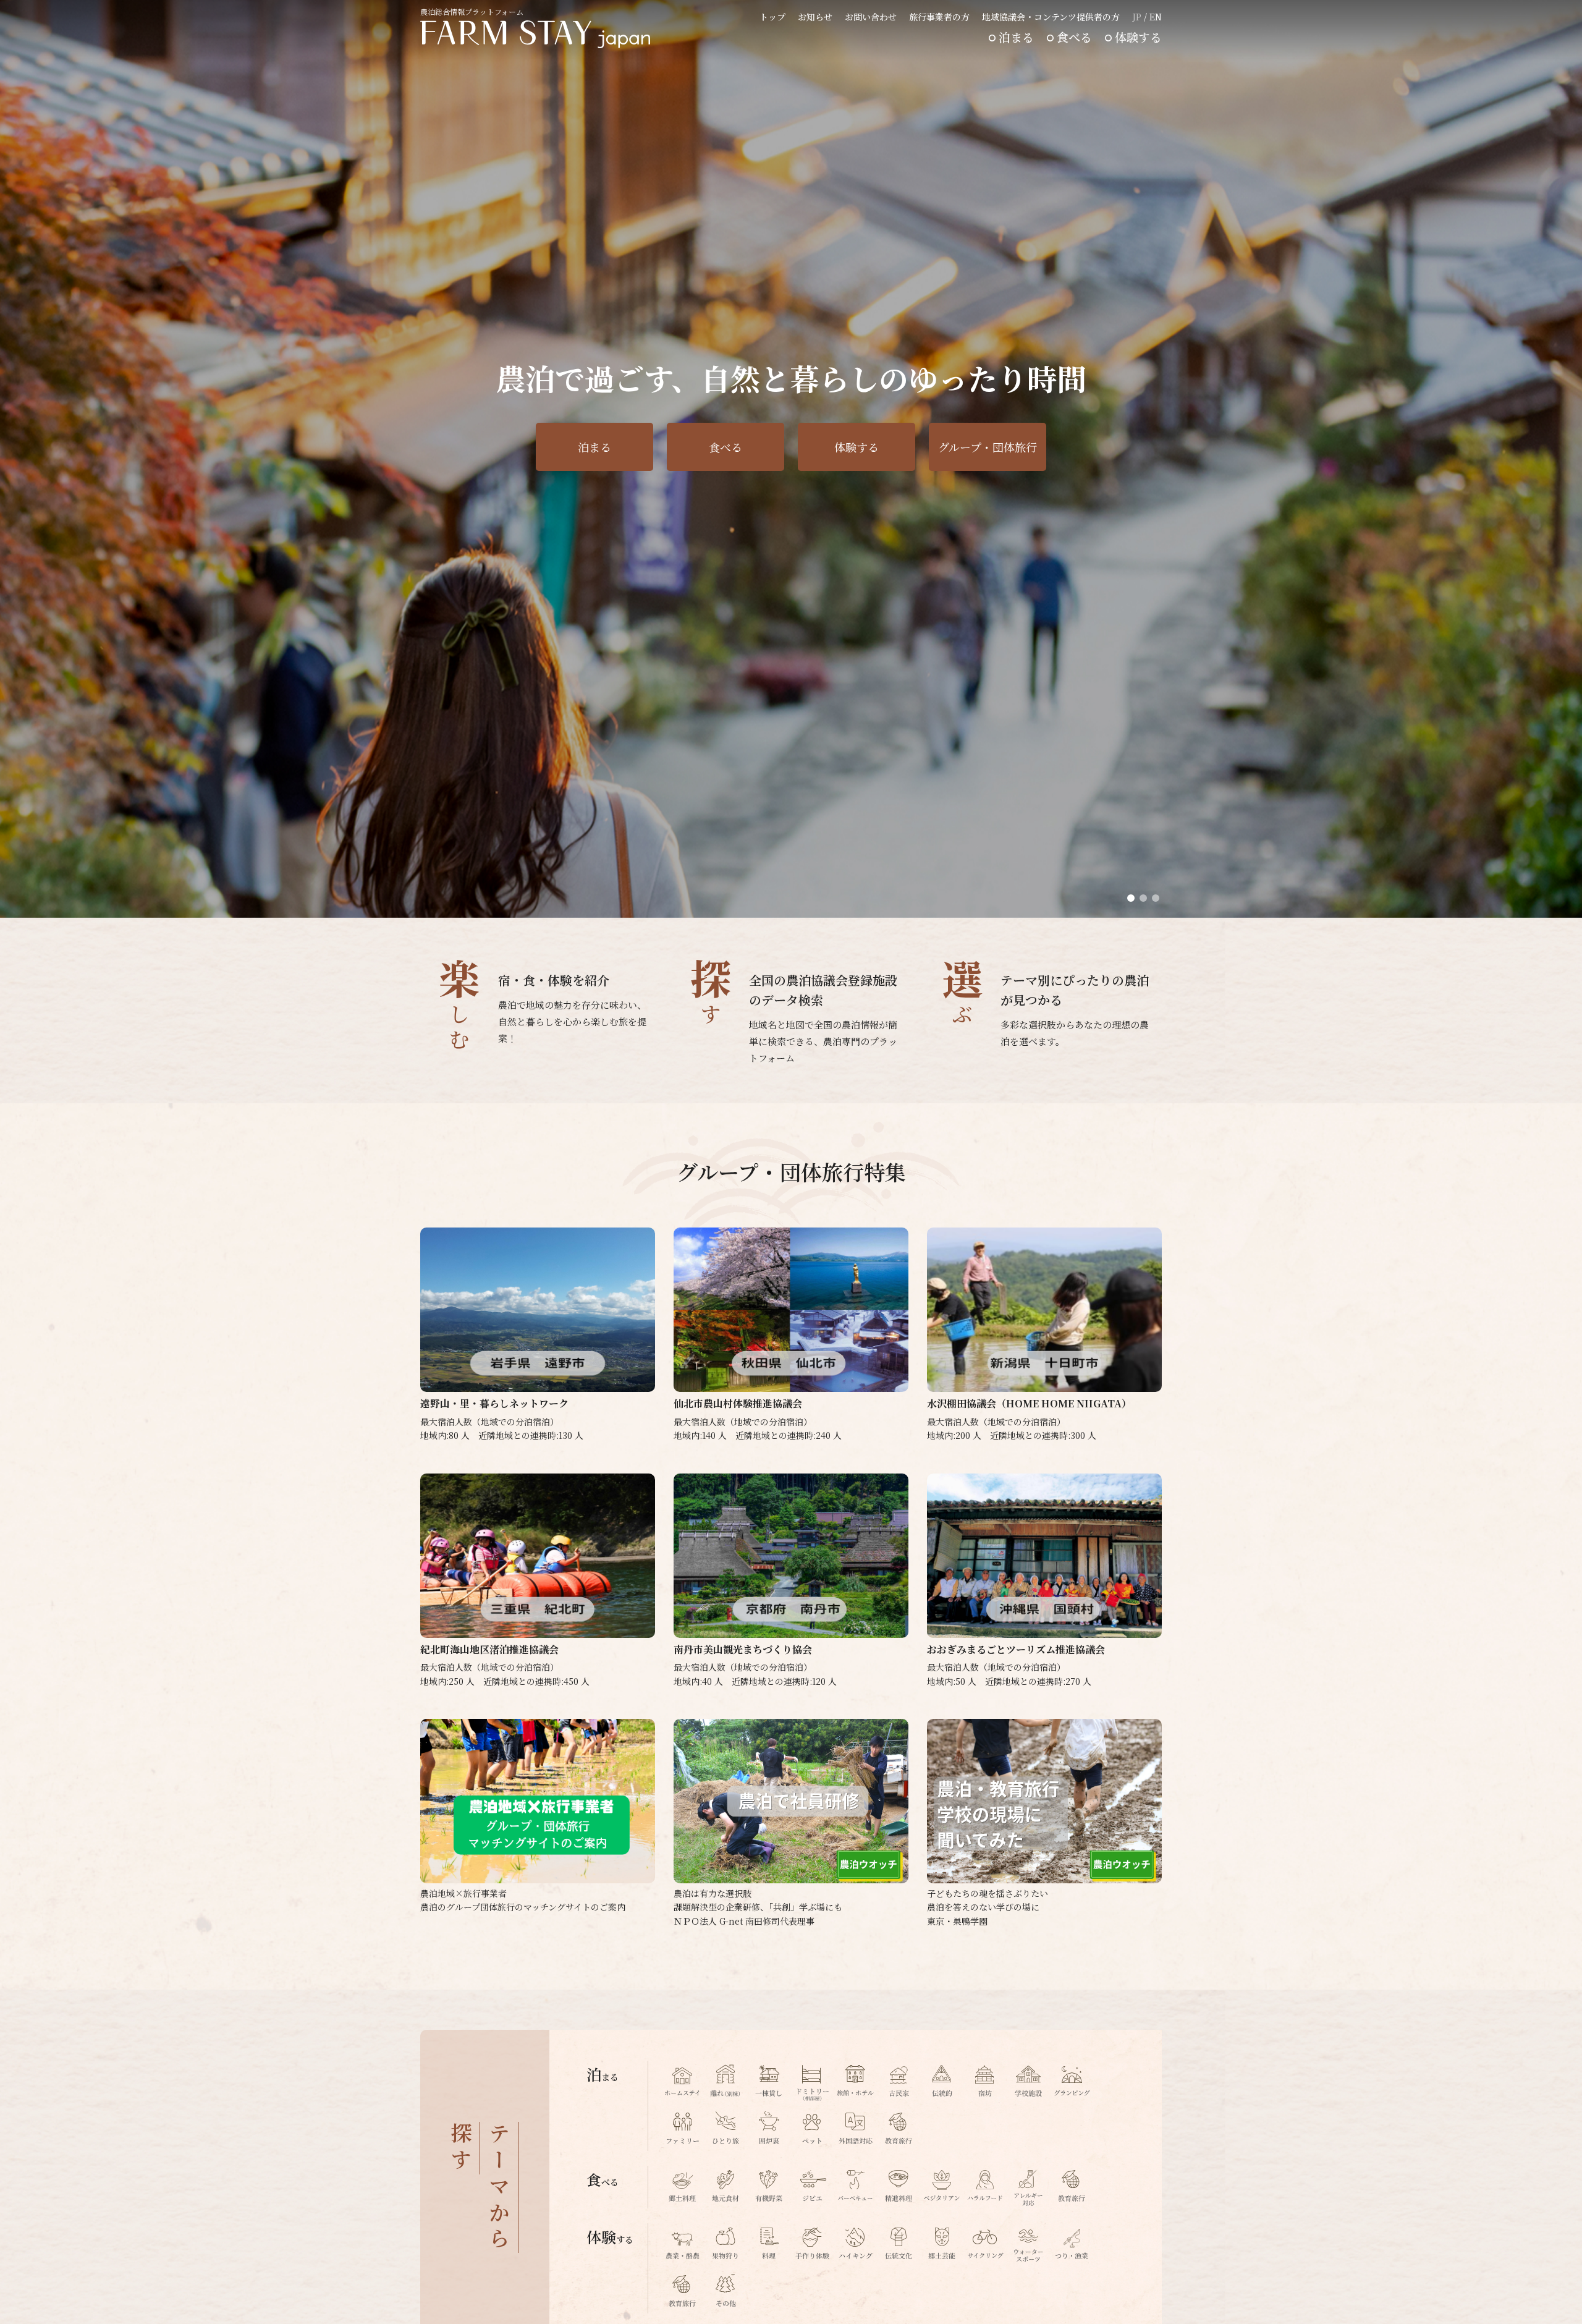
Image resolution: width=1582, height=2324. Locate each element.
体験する (1138, 37)
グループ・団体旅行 (988, 447)
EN (1156, 17)
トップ (772, 17)
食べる (1074, 37)
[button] (1131, 898)
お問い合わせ (871, 17)
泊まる (1016, 37)
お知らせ (815, 17)
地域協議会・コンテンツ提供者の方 (1051, 17)
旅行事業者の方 (939, 17)
